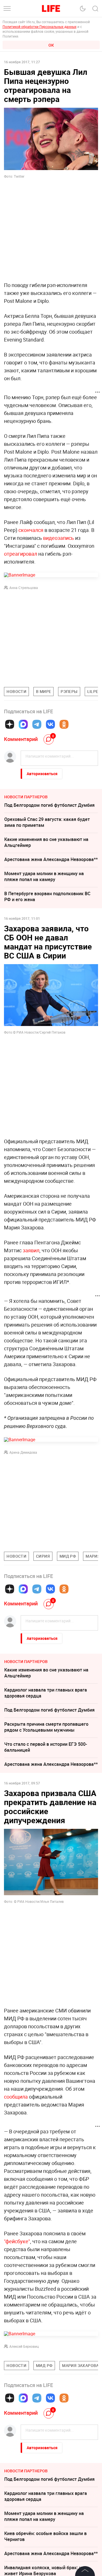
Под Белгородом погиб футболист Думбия (49, 805)
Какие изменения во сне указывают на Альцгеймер (46, 842)
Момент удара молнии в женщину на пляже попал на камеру (44, 876)
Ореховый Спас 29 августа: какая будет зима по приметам (47, 822)
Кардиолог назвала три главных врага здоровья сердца (46, 1693)
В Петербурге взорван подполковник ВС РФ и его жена (47, 896)
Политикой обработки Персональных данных (40, 27)
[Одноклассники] (64, 724)
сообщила (16, 2097)
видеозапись (59, 538)
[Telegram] (37, 724)
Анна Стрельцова (24, 588)
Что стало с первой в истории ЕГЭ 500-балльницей (46, 1747)
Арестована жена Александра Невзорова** (51, 859)
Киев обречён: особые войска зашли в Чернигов (45, 2536)
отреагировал (21, 554)
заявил (31, 1250)
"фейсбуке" (17, 2241)
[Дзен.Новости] (10, 724)
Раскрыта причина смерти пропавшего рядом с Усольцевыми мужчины (46, 1727)
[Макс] (23, 724)
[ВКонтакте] (50, 724)
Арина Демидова (23, 1452)
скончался (31, 530)
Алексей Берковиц (24, 2346)
